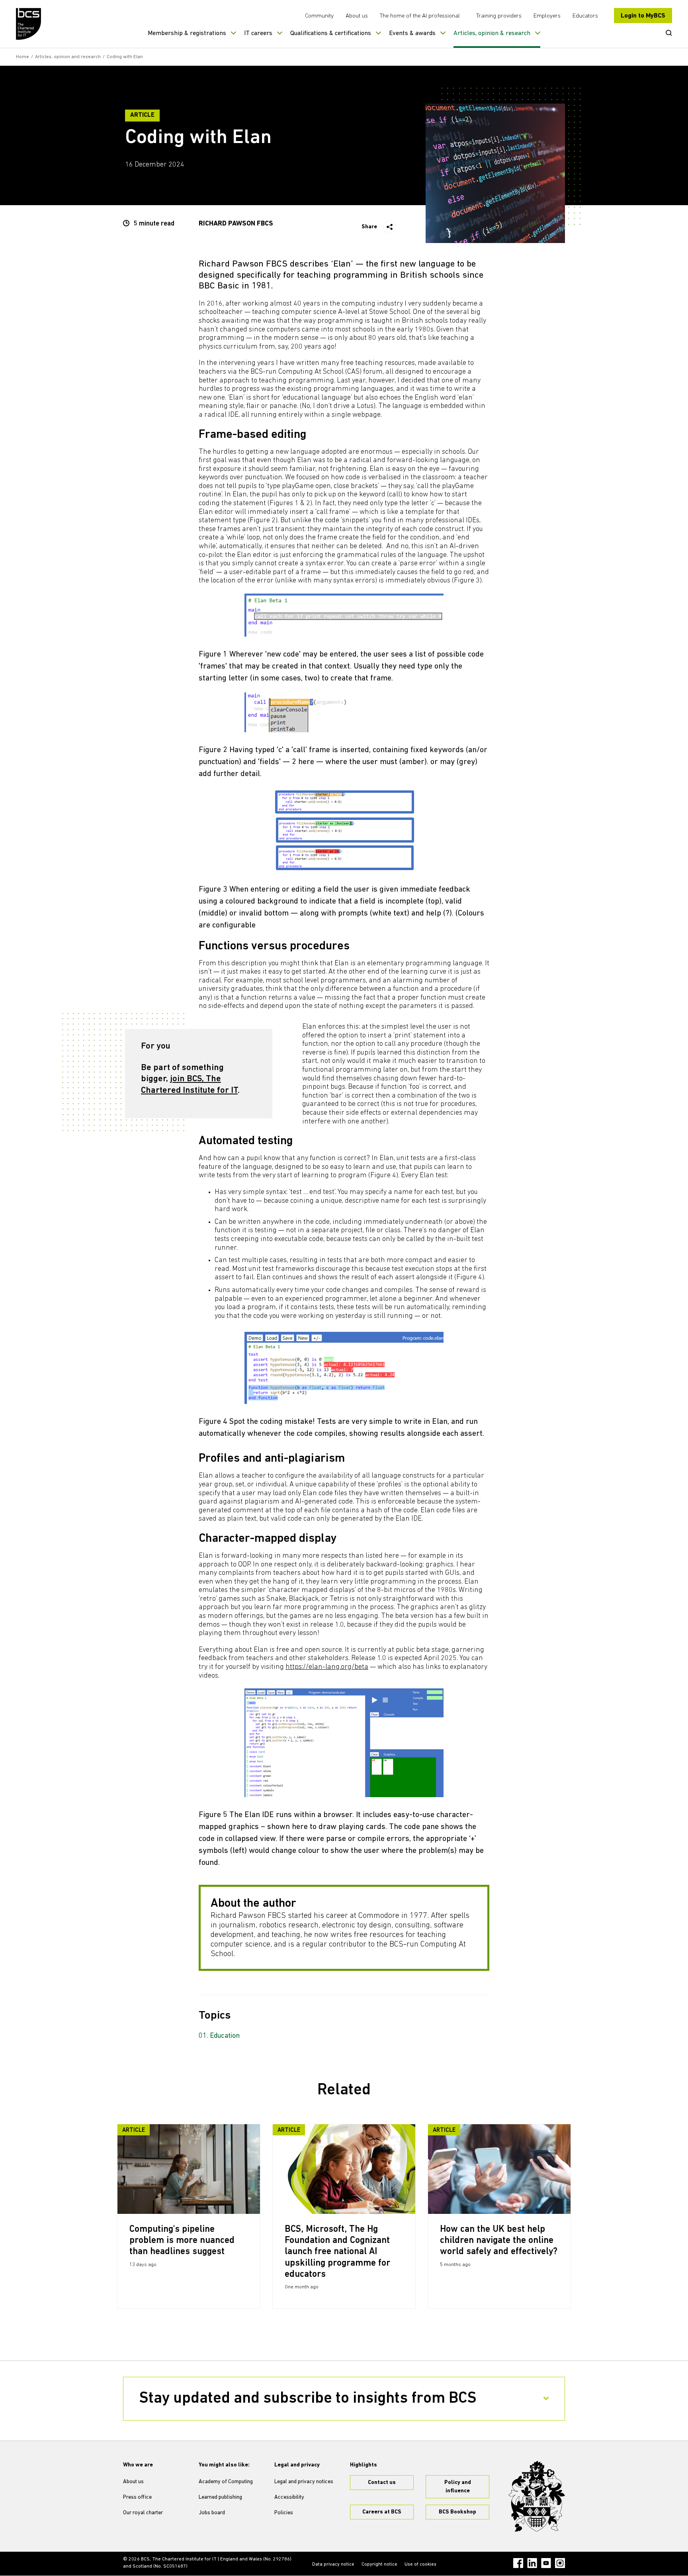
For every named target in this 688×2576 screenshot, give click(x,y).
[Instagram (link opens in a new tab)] (560, 2563)
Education (225, 2036)
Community (319, 16)
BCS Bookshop (457, 2512)
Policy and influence (458, 2487)
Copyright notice (379, 2564)
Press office (137, 2497)
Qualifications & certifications (331, 33)
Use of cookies (420, 2564)
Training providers (499, 16)
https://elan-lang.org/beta (327, 1667)
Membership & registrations (187, 33)
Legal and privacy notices (304, 2482)
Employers (547, 16)
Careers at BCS (382, 2512)
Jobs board (212, 2513)
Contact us (382, 2483)
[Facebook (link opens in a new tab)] (518, 2563)
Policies (284, 2513)
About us (357, 16)
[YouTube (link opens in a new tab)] (546, 2563)
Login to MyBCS (643, 16)
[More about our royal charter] (537, 2496)
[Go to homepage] (29, 24)
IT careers (258, 33)
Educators (585, 16)
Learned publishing (220, 2497)
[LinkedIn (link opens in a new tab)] (532, 2563)
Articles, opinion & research (492, 33)
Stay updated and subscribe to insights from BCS (308, 2399)
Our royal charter (143, 2513)
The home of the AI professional (420, 16)
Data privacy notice (333, 2564)
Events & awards (412, 33)
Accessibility (289, 2497)
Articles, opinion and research (68, 57)
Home (22, 57)
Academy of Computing (226, 2482)
